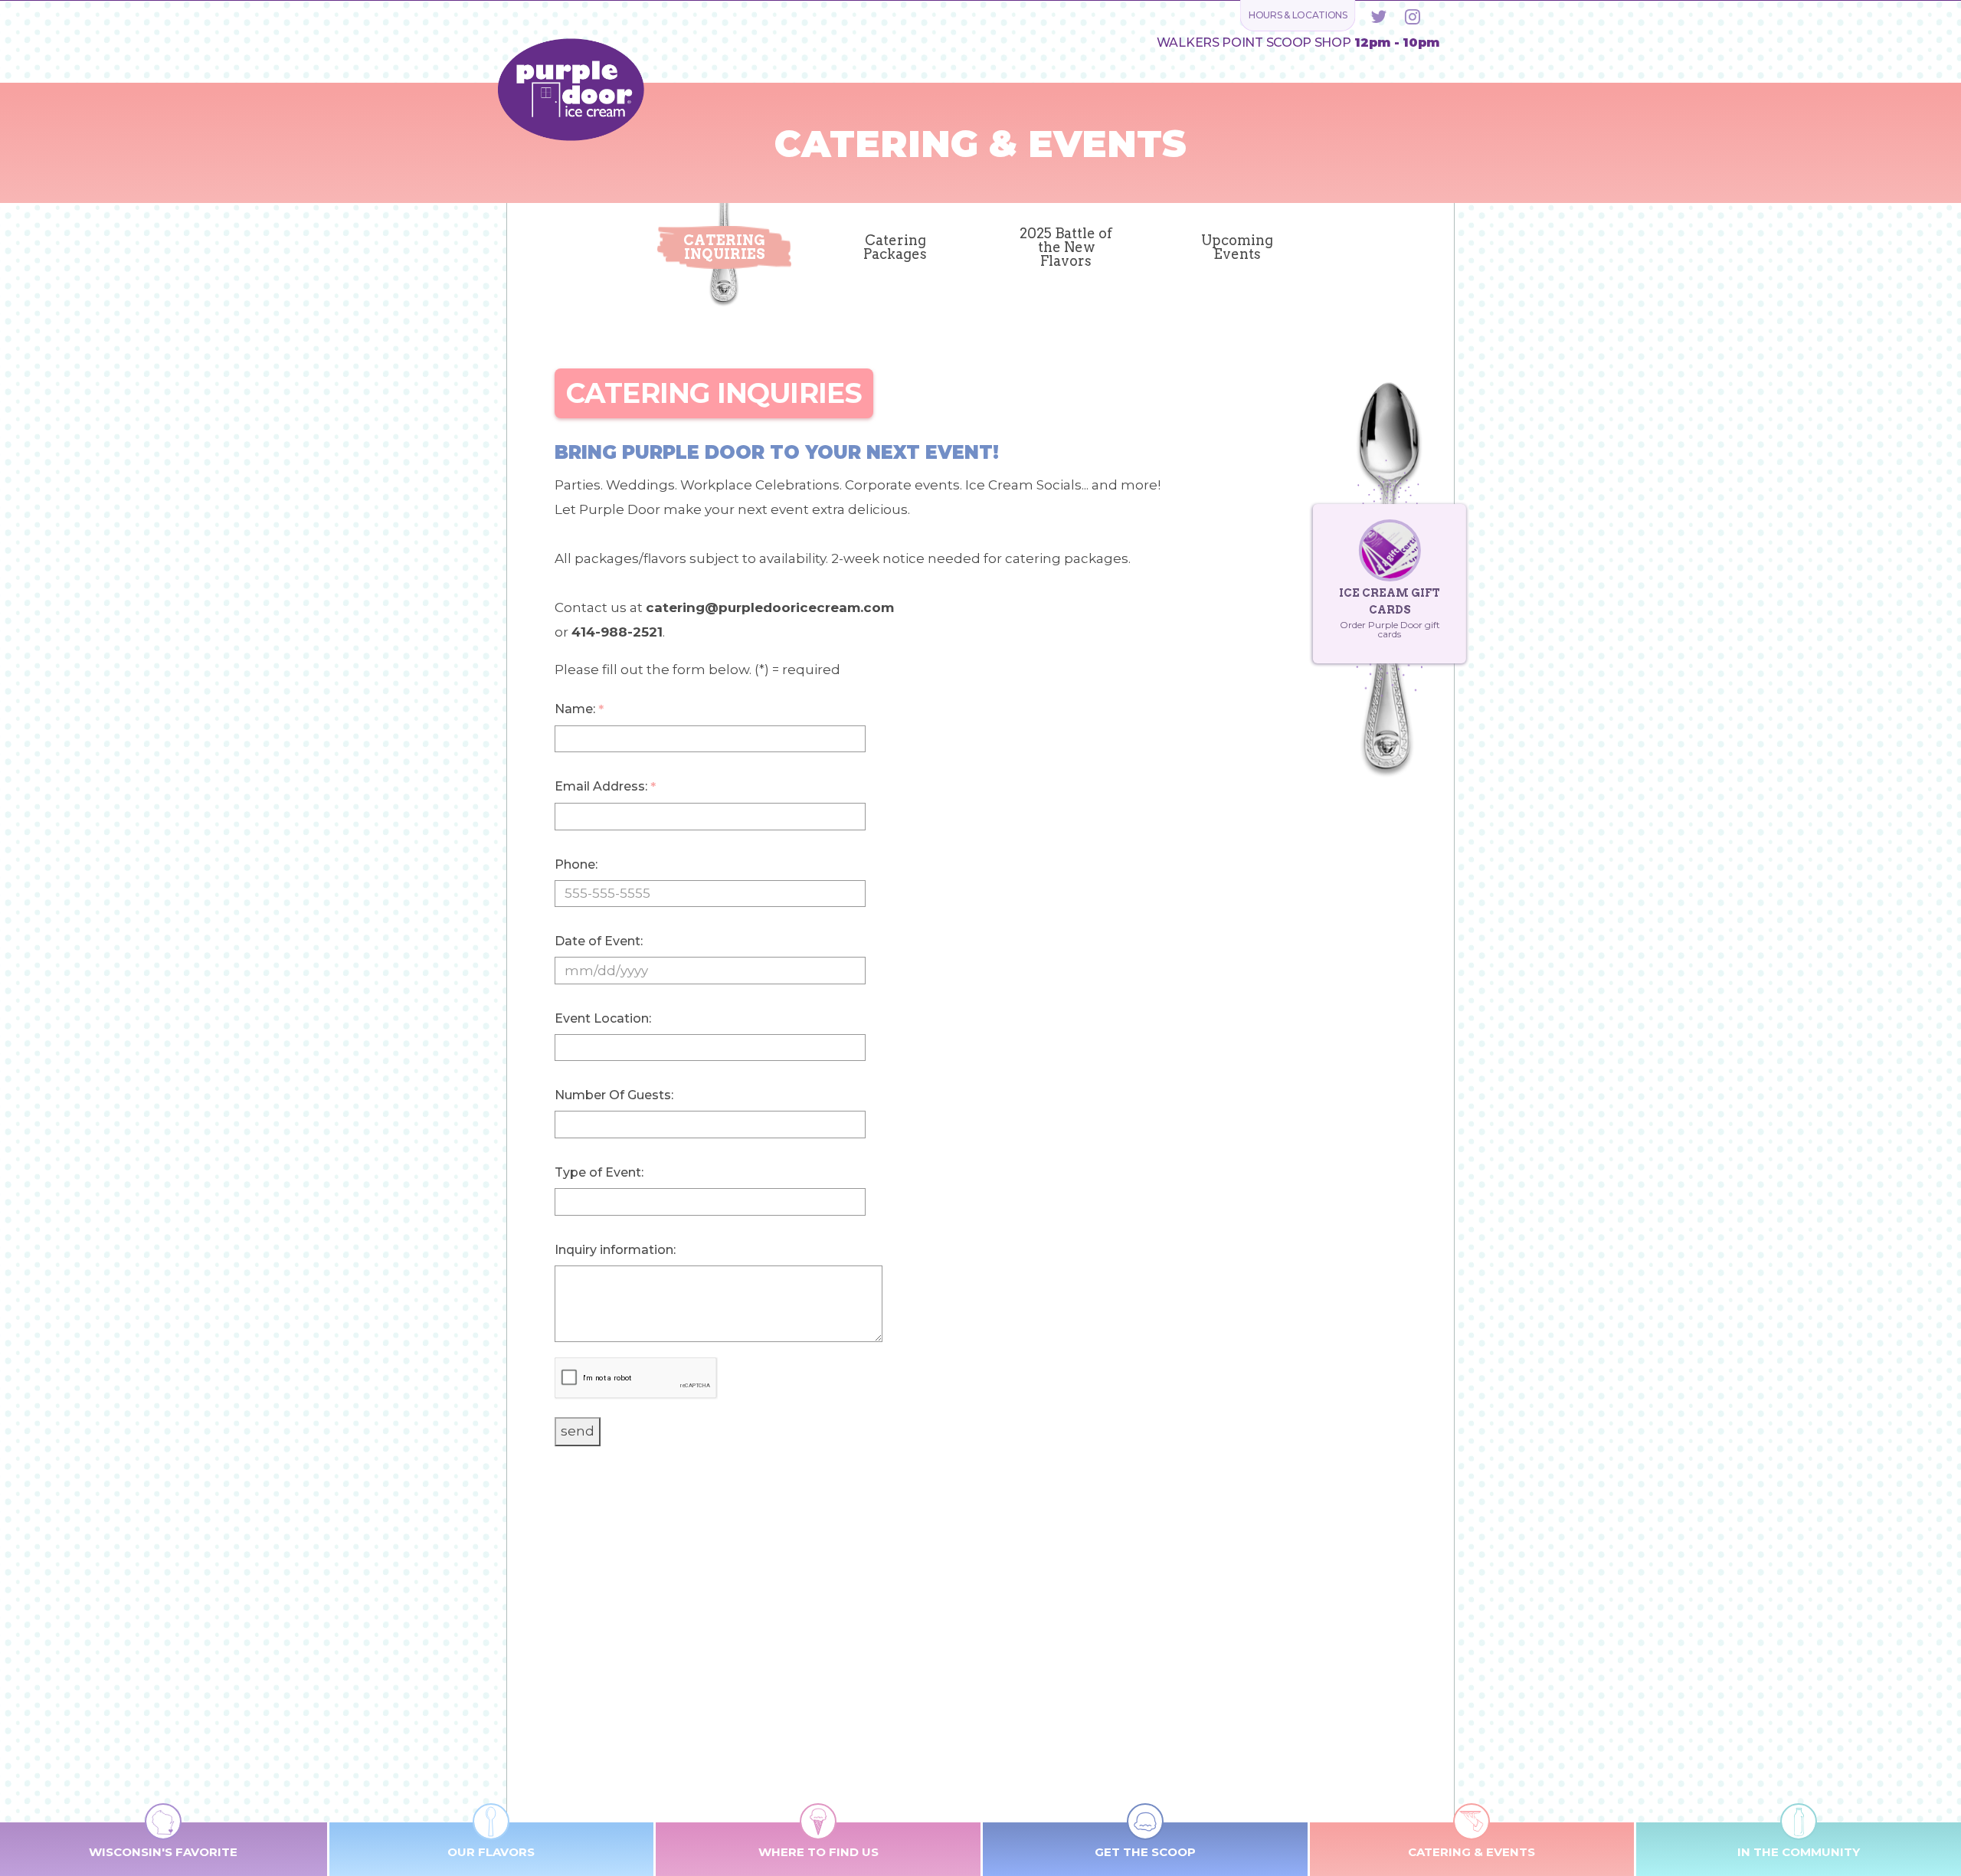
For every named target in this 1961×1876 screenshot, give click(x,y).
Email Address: (605, 787)
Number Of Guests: (614, 1095)
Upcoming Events (1237, 247)
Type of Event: (599, 1172)
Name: (579, 709)
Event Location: (603, 1018)
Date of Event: (599, 941)
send (578, 1431)
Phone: (576, 864)
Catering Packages (895, 247)
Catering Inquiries (724, 247)
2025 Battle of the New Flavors (1066, 247)
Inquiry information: (615, 1250)
